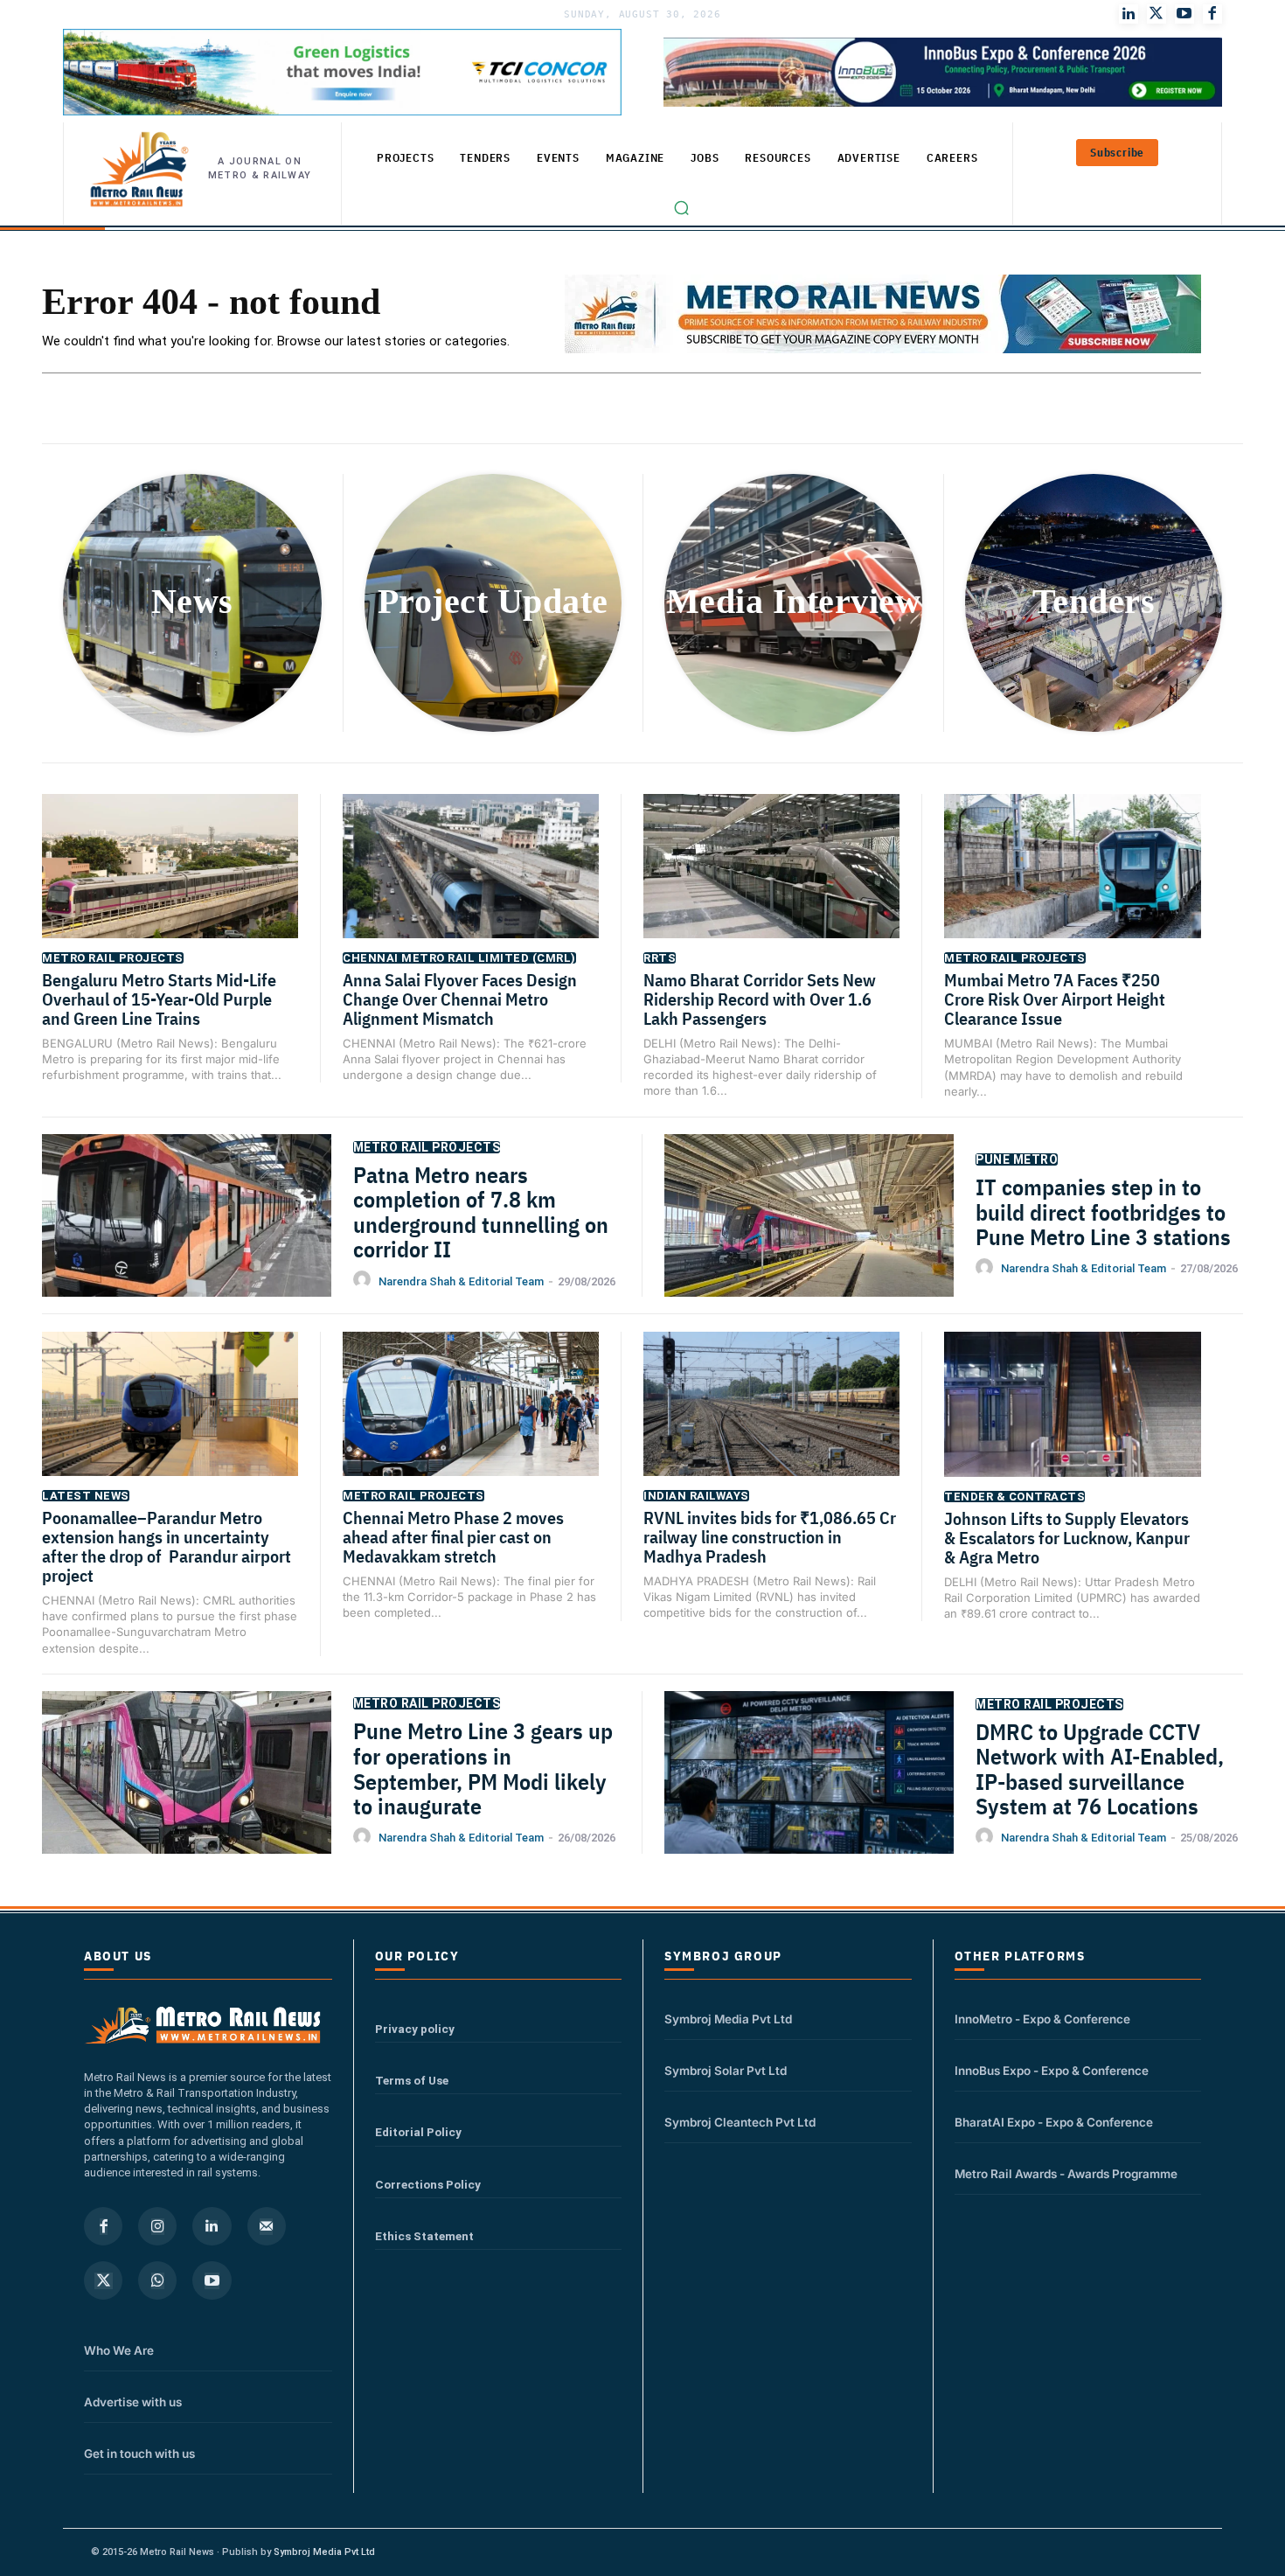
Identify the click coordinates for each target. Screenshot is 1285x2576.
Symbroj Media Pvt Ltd (728, 2019)
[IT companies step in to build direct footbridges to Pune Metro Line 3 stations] (809, 1236)
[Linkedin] (212, 2226)
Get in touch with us (139, 2454)
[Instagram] (157, 2226)
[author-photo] (365, 1280)
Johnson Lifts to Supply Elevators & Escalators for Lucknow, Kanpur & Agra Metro (1067, 1538)
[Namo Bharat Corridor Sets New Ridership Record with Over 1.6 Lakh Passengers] (771, 884)
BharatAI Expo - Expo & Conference (1054, 2122)
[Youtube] (1184, 14)
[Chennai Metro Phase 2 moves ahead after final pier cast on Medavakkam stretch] (471, 1421)
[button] (682, 208)
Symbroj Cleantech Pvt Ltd (740, 2122)
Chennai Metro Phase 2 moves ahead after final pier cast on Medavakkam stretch (453, 1537)
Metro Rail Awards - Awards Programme (1066, 2174)
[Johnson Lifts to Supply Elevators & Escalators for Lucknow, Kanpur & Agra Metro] (1073, 1422)
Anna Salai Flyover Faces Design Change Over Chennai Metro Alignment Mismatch (460, 999)
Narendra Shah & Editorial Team (461, 1281)
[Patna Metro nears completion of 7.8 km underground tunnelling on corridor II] (187, 1235)
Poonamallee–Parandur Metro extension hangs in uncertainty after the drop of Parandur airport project (167, 1546)
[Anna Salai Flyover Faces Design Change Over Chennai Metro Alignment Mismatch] (471, 884)
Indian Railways (696, 1496)
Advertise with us (133, 2402)
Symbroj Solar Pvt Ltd (726, 2071)
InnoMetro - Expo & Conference (1042, 2019)
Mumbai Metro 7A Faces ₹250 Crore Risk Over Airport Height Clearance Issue (1055, 999)
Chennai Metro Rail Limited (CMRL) (459, 958)
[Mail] (267, 2226)
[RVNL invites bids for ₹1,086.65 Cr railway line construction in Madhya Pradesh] (771, 1421)
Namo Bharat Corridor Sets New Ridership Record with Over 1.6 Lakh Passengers (760, 999)
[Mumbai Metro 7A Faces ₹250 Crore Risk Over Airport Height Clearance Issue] (1073, 884)
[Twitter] (1156, 14)
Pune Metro (1017, 1159)
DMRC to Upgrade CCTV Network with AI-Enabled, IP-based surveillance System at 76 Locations (1100, 1769)
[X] (103, 2280)
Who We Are (119, 2350)
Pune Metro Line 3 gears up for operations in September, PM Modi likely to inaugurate (483, 1768)
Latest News (86, 1496)
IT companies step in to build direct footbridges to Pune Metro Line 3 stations (1103, 1211)
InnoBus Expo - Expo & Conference (1052, 2071)
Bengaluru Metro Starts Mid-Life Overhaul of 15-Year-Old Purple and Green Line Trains (159, 999)
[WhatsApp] (157, 2280)
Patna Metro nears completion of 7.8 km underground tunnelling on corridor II (481, 1212)
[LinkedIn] (1129, 14)
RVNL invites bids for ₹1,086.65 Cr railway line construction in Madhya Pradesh (770, 1537)
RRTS (660, 958)
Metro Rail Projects (113, 958)
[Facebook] (1212, 14)
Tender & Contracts (1014, 1497)
